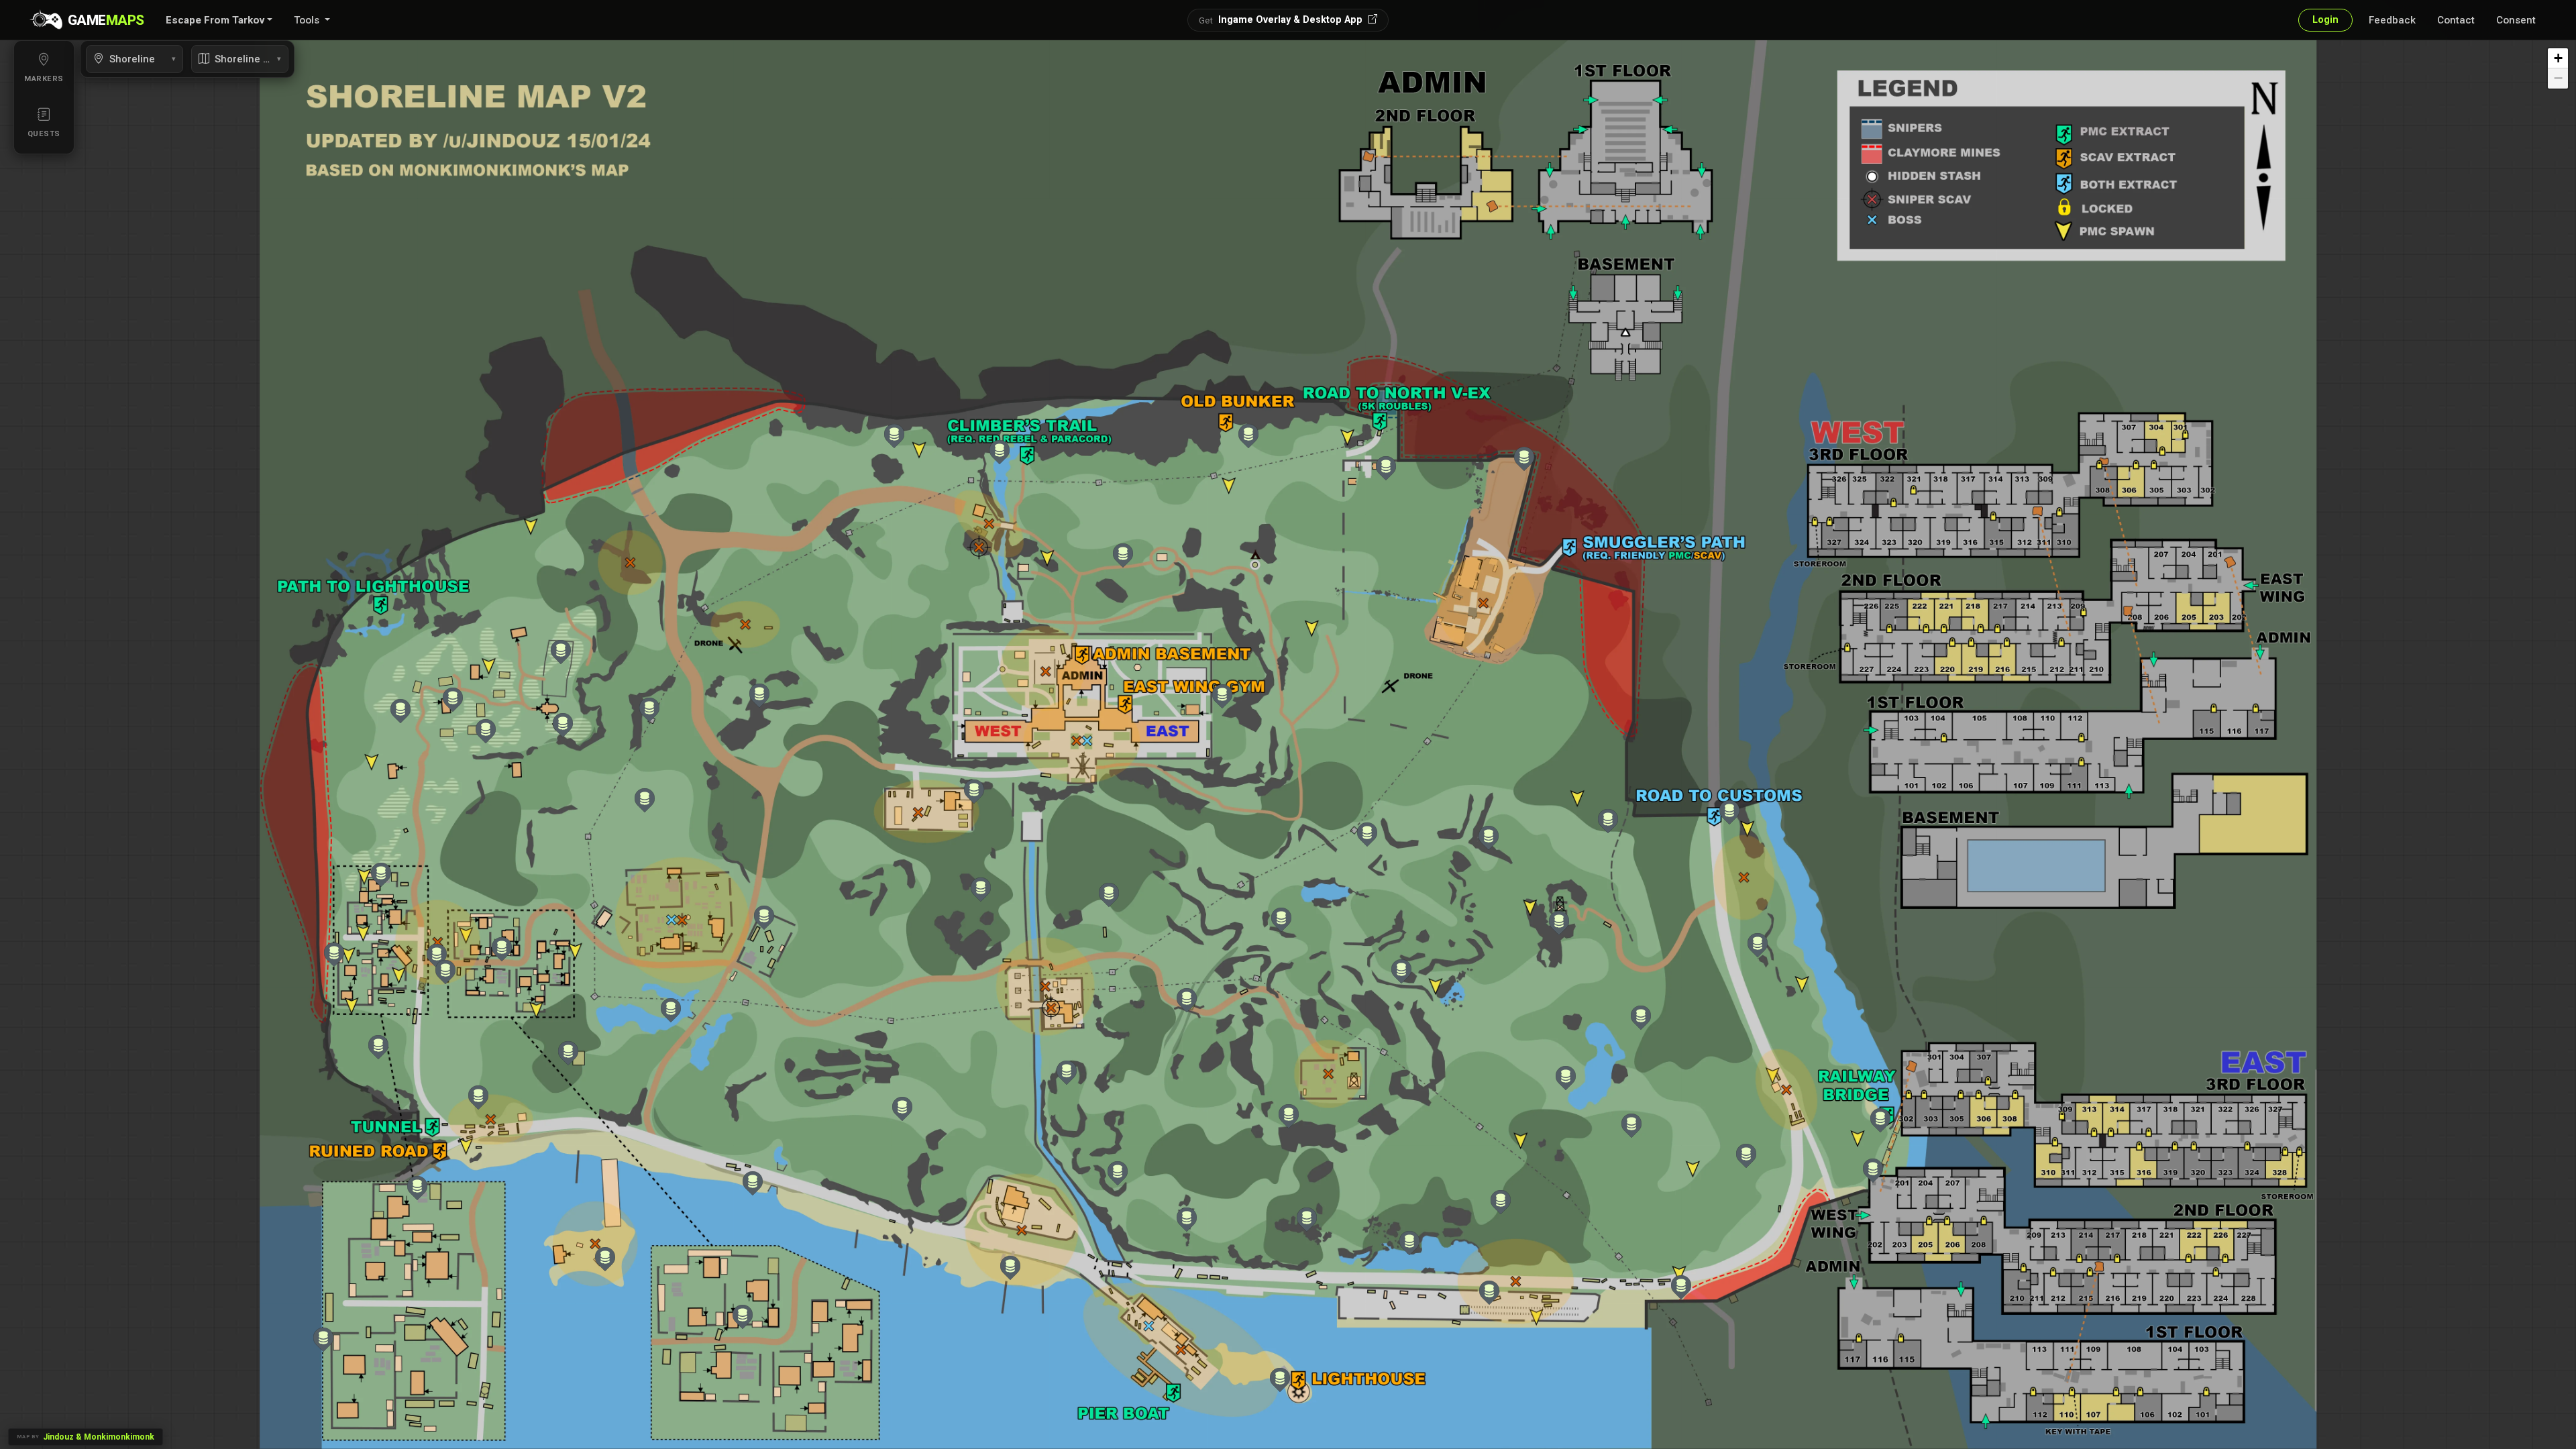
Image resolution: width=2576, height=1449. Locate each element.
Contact (2456, 20)
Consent (2516, 20)
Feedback (2392, 20)
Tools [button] (308, 20)
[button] (219, 20)
